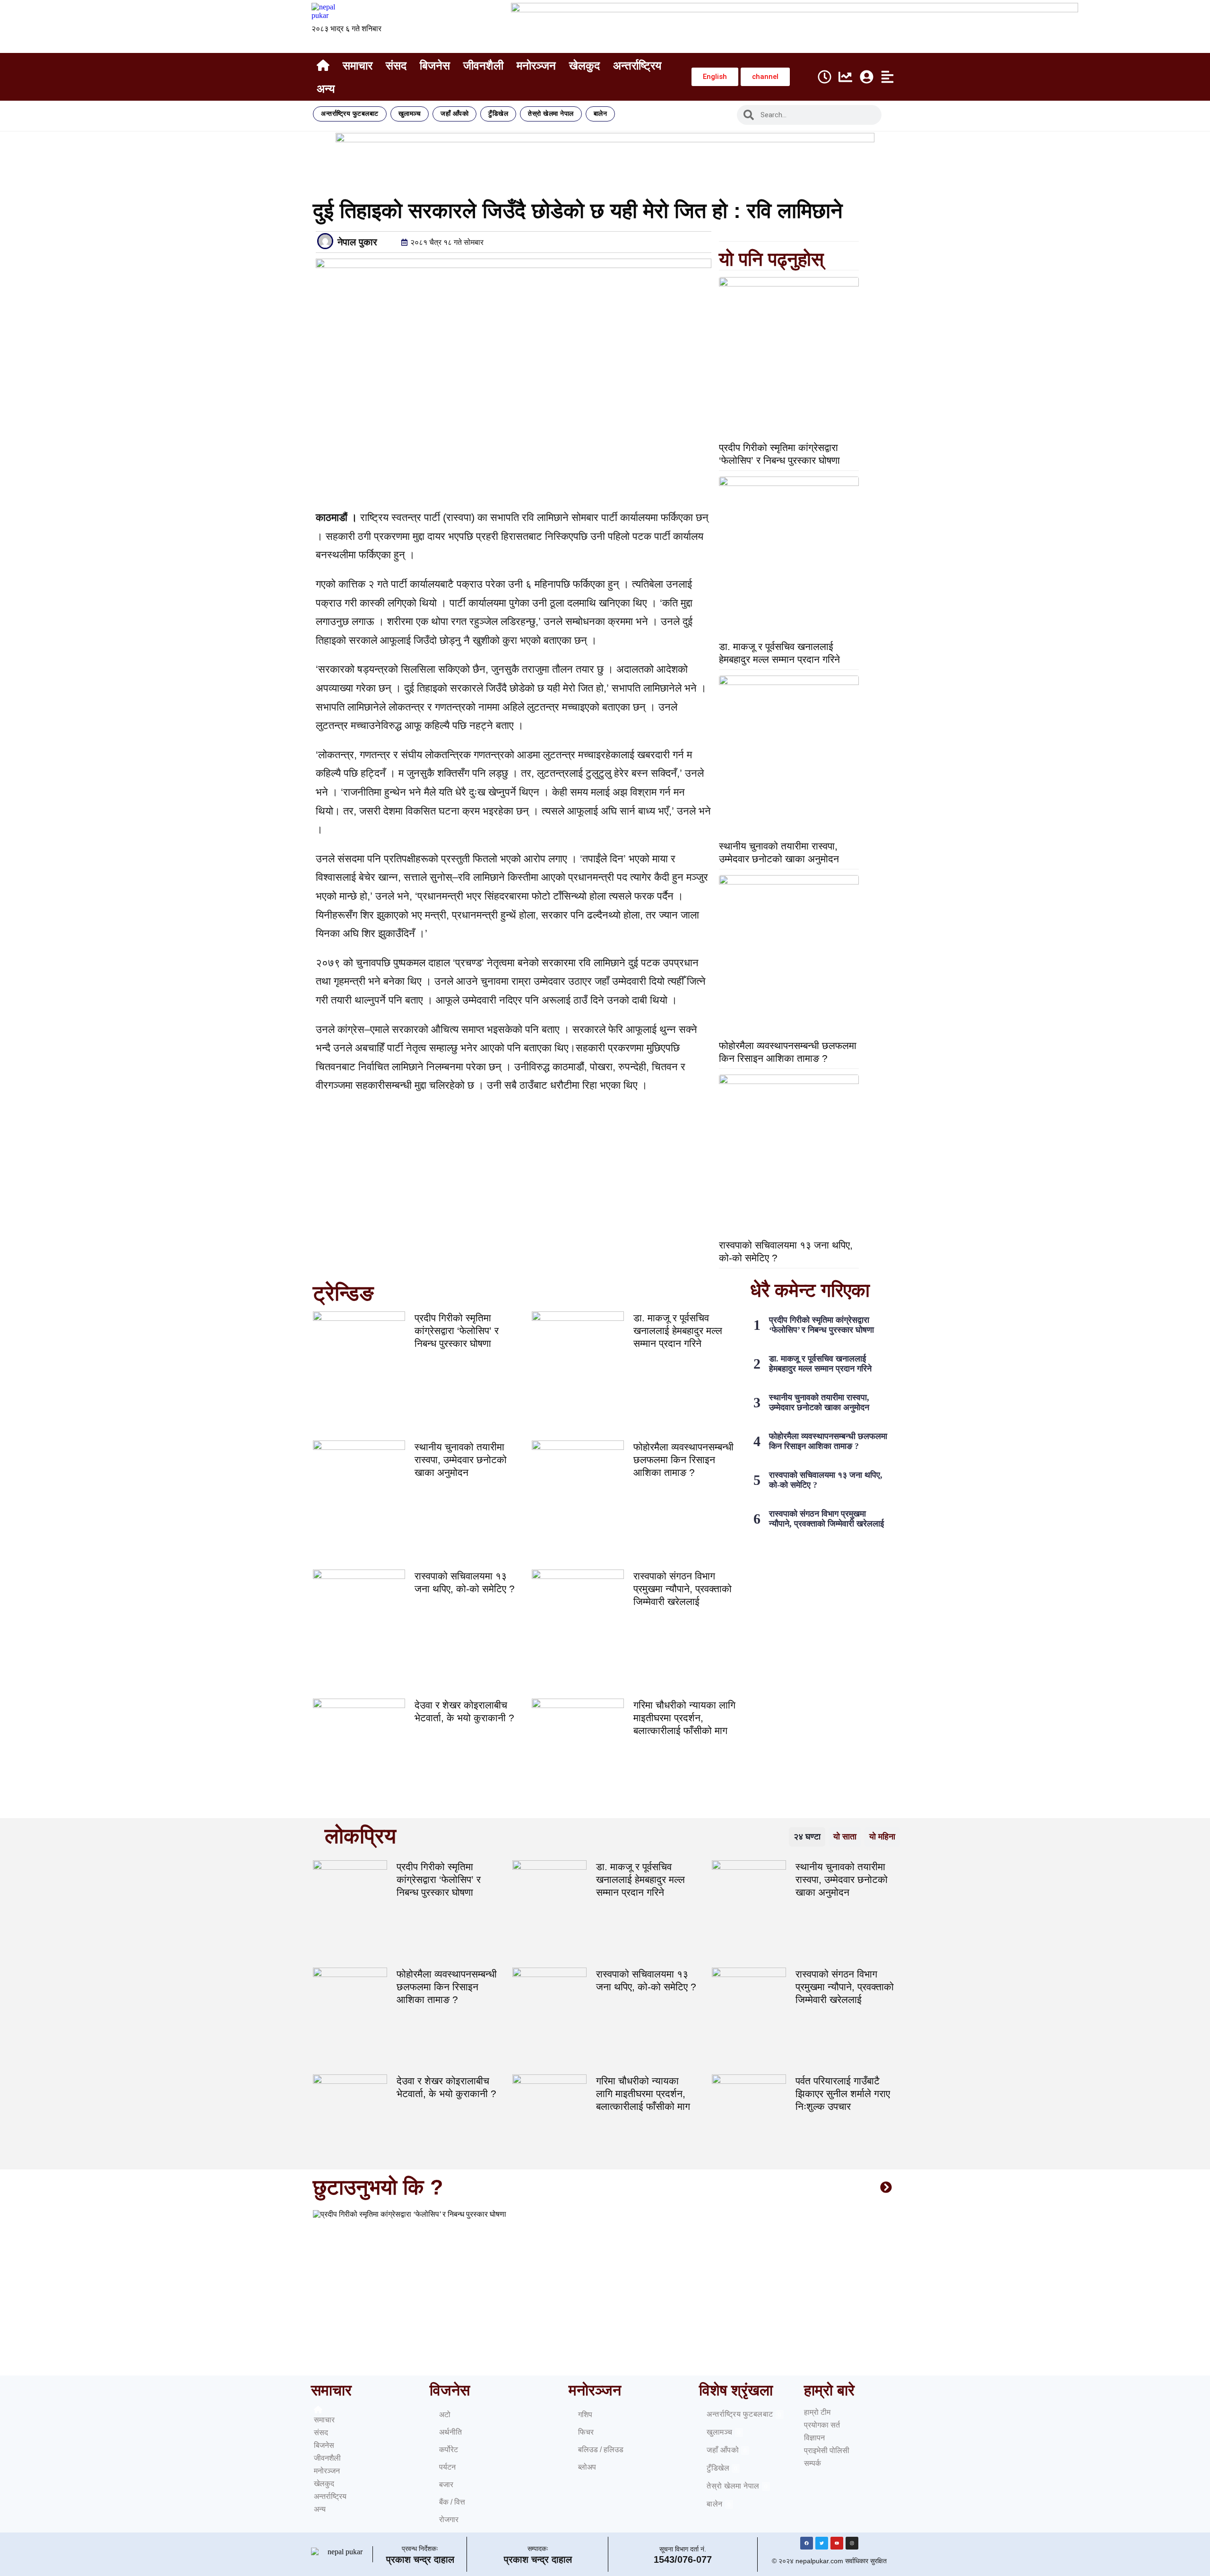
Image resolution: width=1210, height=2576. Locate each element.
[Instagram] (852, 2543)
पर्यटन (447, 2467)
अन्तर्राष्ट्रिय (637, 65)
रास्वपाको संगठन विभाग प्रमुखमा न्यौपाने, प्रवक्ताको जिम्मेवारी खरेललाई (683, 1589)
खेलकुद (584, 65)
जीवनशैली (483, 65)
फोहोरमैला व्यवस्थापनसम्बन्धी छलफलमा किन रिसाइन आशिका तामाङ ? (683, 1460)
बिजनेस (435, 65)
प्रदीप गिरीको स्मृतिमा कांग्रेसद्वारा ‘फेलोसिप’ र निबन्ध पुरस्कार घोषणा (457, 1331)
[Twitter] (822, 2543)
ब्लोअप (587, 2467)
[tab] (807, 1837)
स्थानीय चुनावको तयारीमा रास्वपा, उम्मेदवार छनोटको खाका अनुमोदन (461, 1460)
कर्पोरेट (449, 2450)
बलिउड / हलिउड (601, 2450)
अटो (445, 2415)
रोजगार (449, 2520)
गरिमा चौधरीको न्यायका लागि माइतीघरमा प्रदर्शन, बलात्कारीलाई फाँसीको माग (684, 1718)
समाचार (358, 65)
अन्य (326, 89)
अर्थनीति (450, 2432)
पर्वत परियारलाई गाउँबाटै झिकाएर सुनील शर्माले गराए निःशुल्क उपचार (843, 2094)
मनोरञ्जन (536, 65)
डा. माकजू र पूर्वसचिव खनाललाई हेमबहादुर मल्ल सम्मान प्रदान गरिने (678, 1331)
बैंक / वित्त (452, 2502)
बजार (446, 2485)
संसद (396, 65)
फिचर (586, 2432)
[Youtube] (837, 2543)
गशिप (585, 2415)
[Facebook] (807, 2543)
